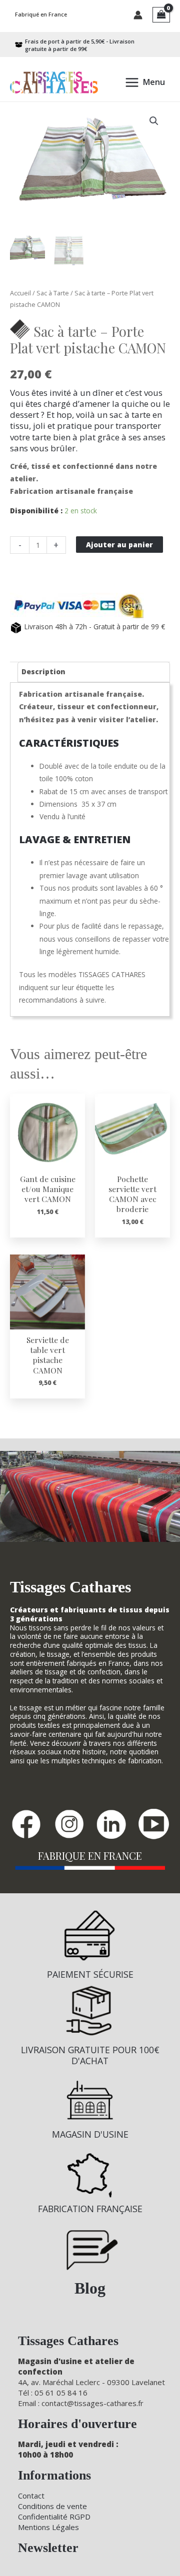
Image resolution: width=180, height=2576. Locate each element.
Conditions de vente (52, 2506)
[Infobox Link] (90, 1949)
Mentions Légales (48, 2527)
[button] (154, 121)
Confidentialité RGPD (54, 2517)
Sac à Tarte (53, 293)
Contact (31, 2496)
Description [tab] (43, 671)
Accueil (20, 293)
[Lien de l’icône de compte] (138, 15)
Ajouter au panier (119, 545)
